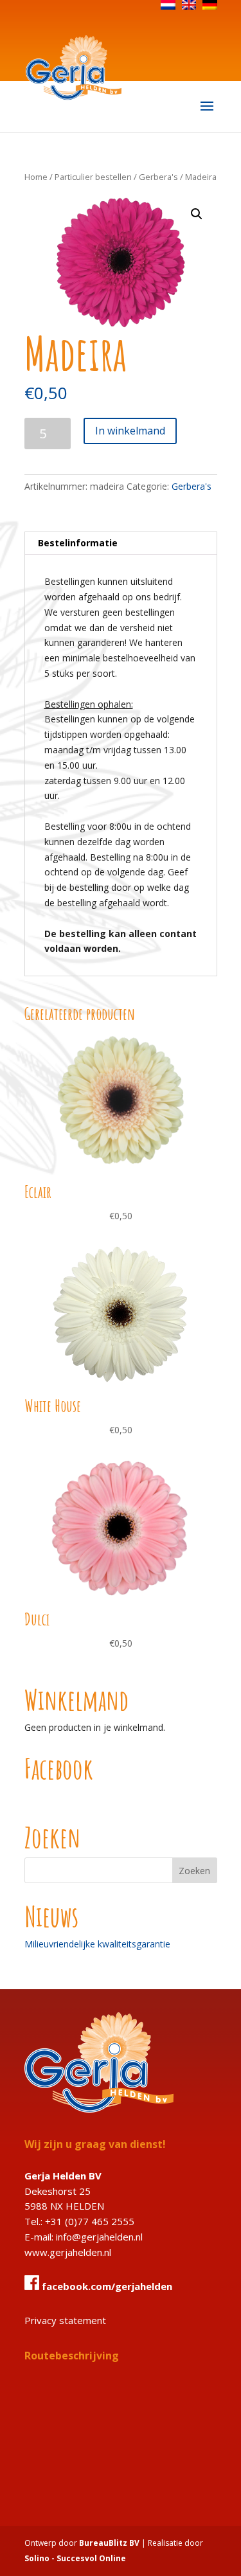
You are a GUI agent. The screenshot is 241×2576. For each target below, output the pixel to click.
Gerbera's (158, 177)
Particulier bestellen (93, 177)
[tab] (121, 543)
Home (36, 177)
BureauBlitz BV (109, 2543)
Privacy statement (65, 2320)
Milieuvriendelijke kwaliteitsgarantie (97, 1944)
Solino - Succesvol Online (75, 2558)
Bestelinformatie (78, 543)
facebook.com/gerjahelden (106, 2286)
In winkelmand (130, 431)
